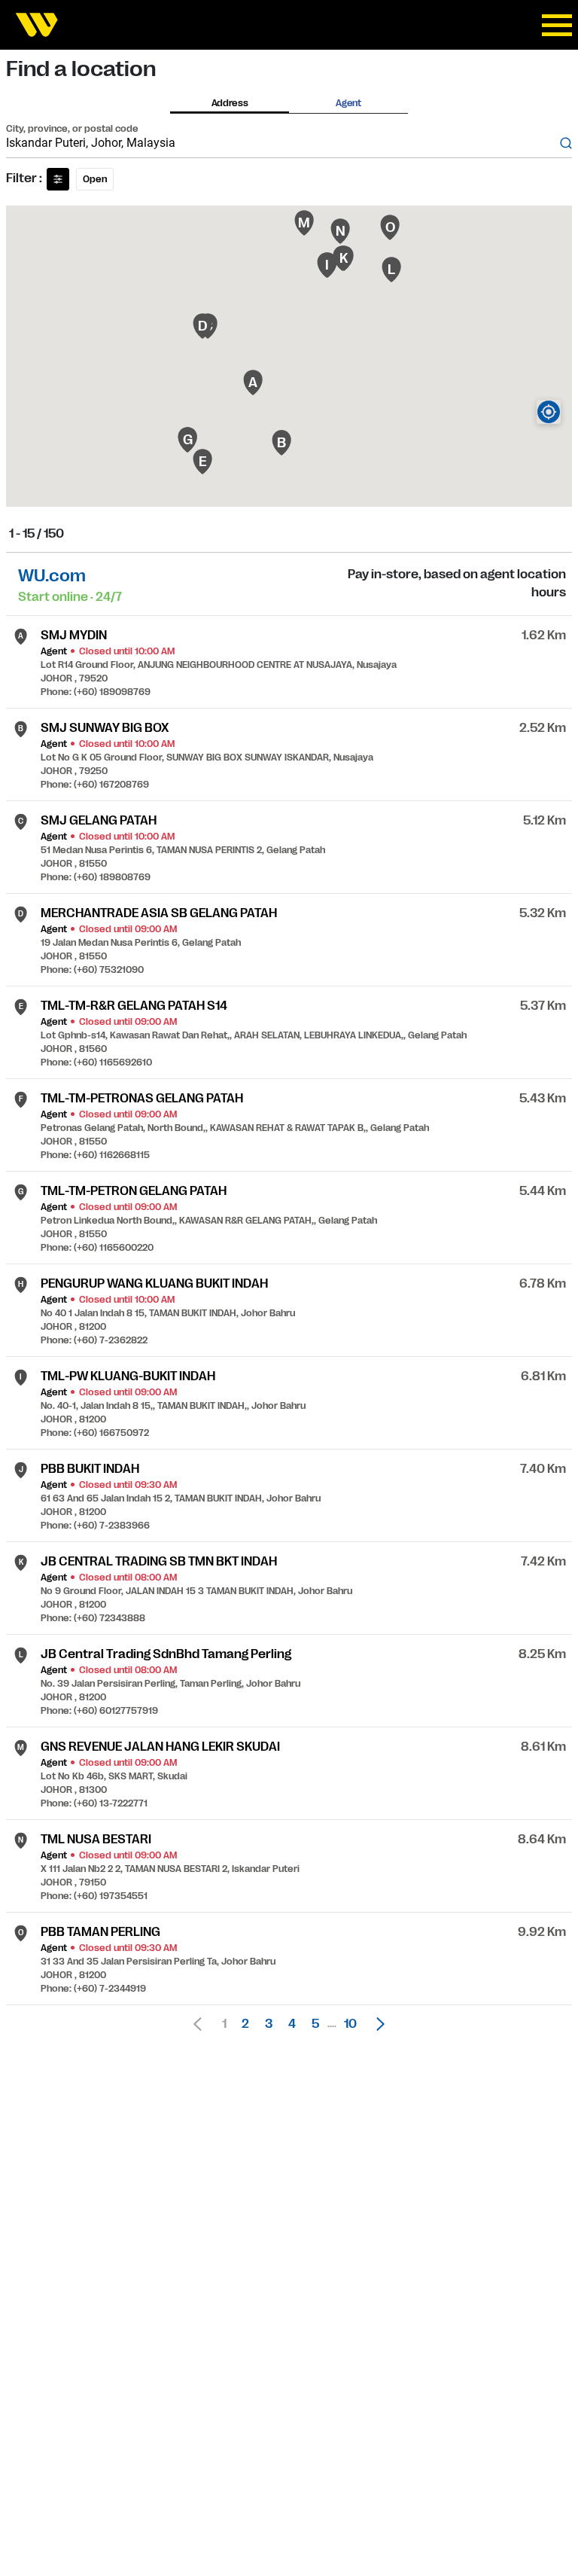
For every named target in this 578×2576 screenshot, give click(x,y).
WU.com (52, 576)
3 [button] (269, 2024)
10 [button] (350, 2024)
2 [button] (245, 2024)
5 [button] (315, 2024)
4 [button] (292, 2024)
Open (95, 179)
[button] (376, 2024)
